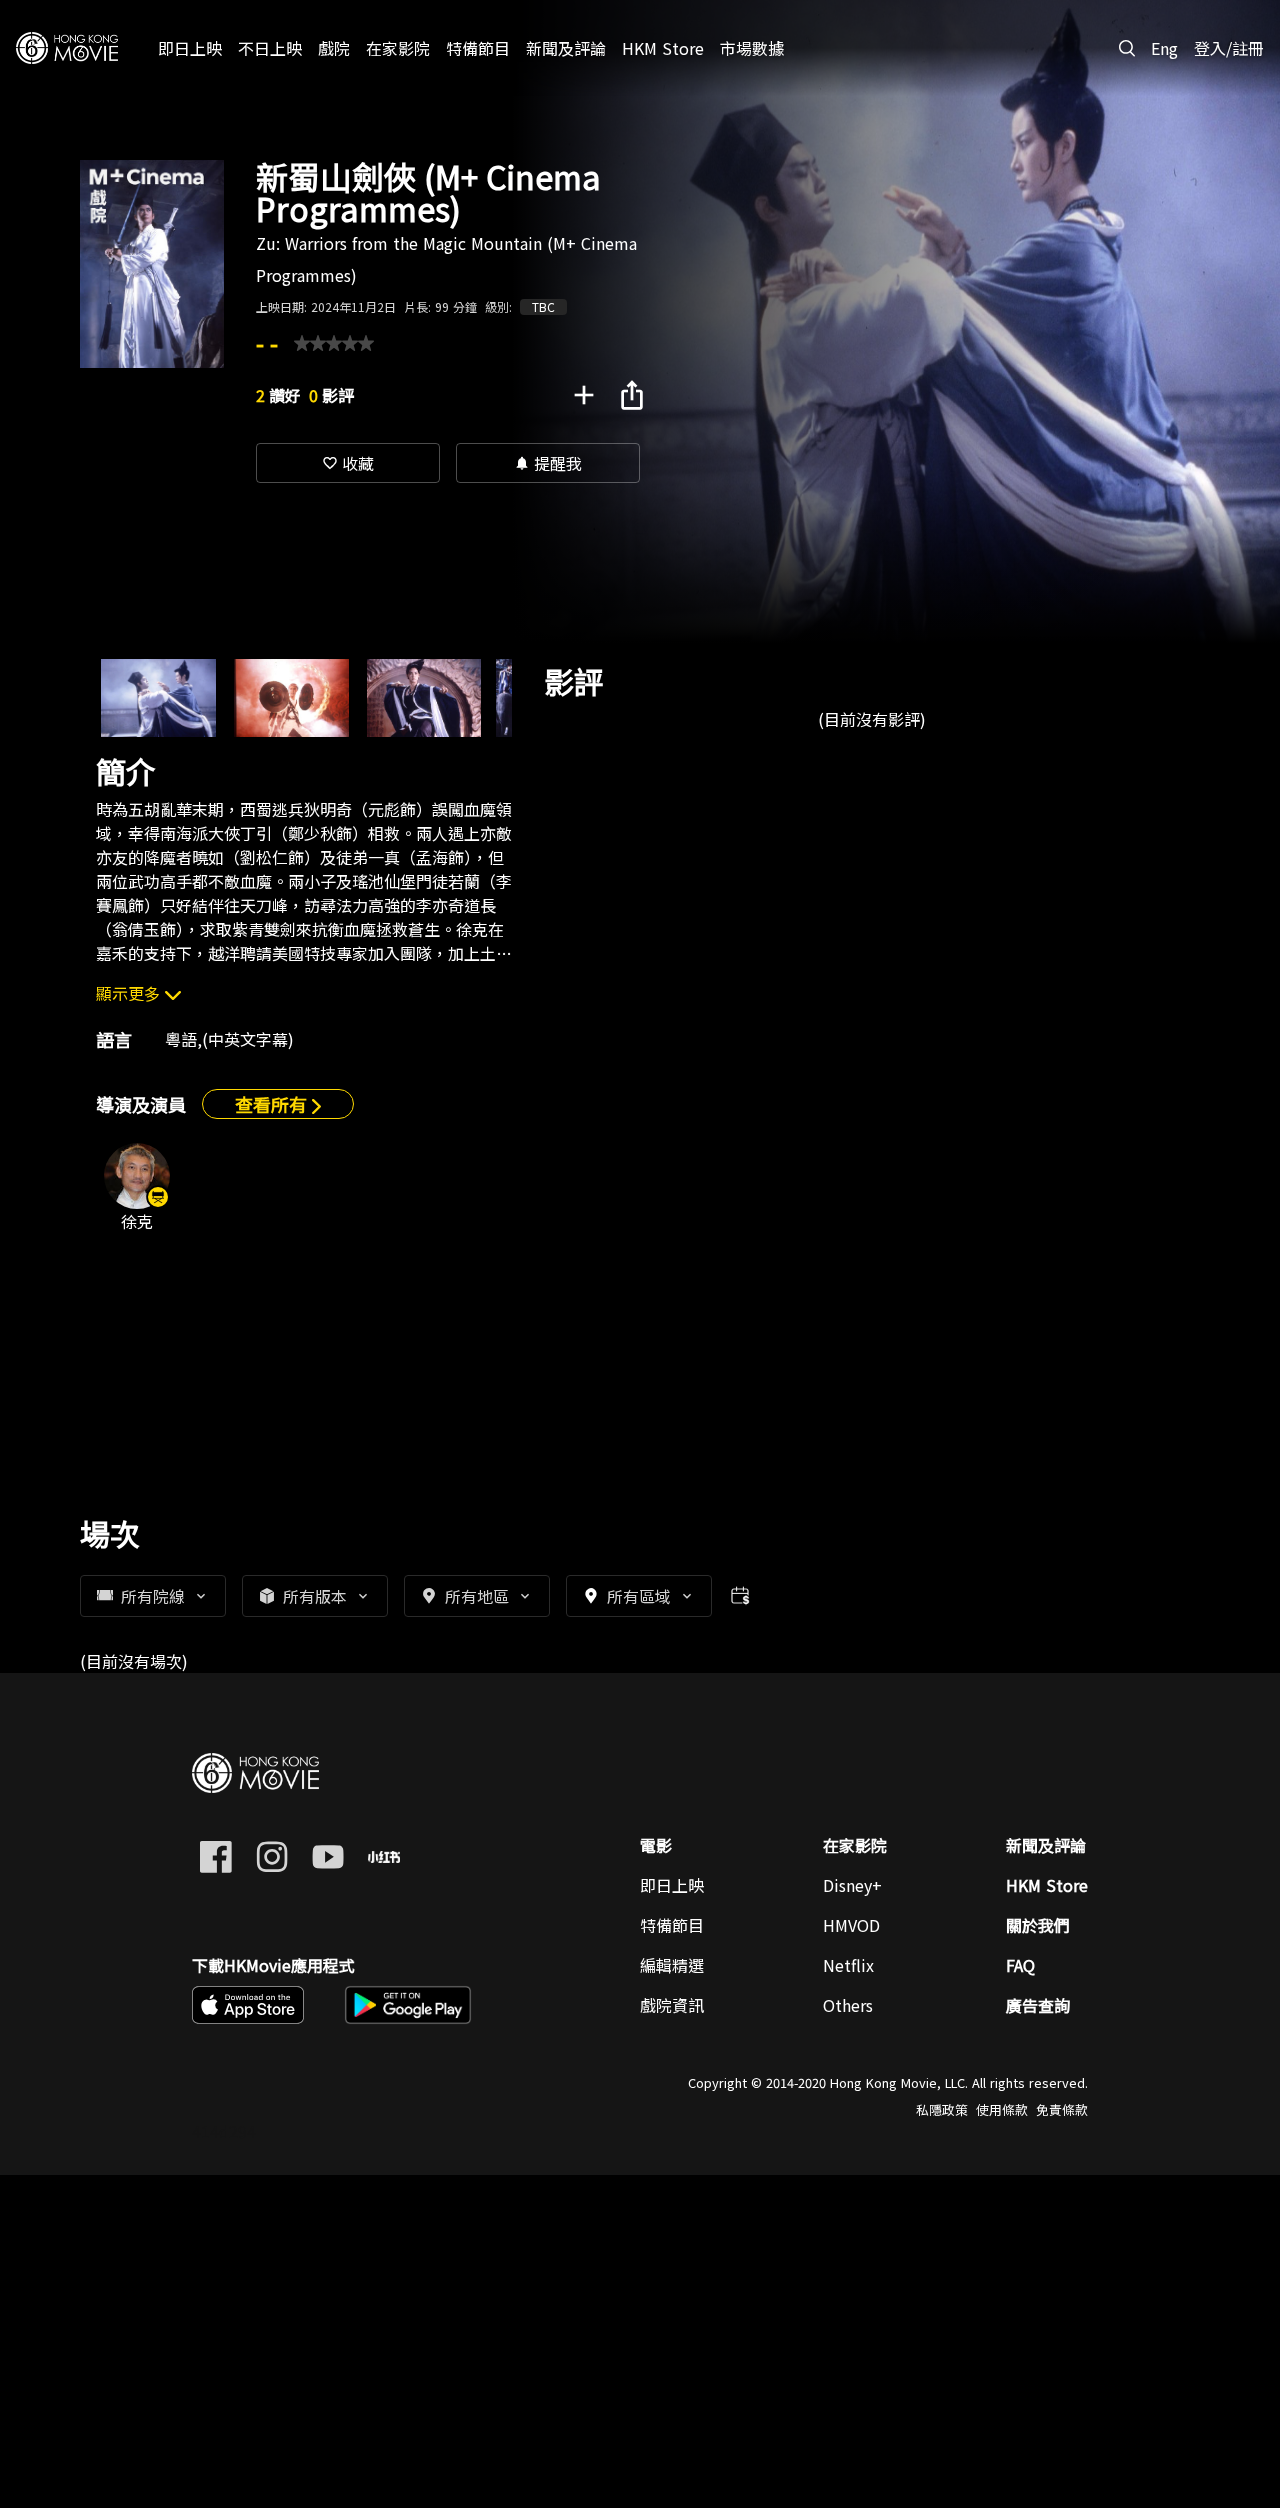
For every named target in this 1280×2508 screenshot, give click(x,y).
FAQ (1020, 1965)
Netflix (848, 1965)
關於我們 (1038, 1925)
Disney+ (852, 1885)
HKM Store (1047, 1885)
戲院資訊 (672, 2005)
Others (848, 2005)
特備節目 (672, 1925)
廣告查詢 (1038, 2005)
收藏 (348, 463)
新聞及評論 (1046, 1845)
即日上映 (672, 1885)
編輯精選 (672, 1965)
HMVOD (851, 1925)
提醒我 (548, 463)
